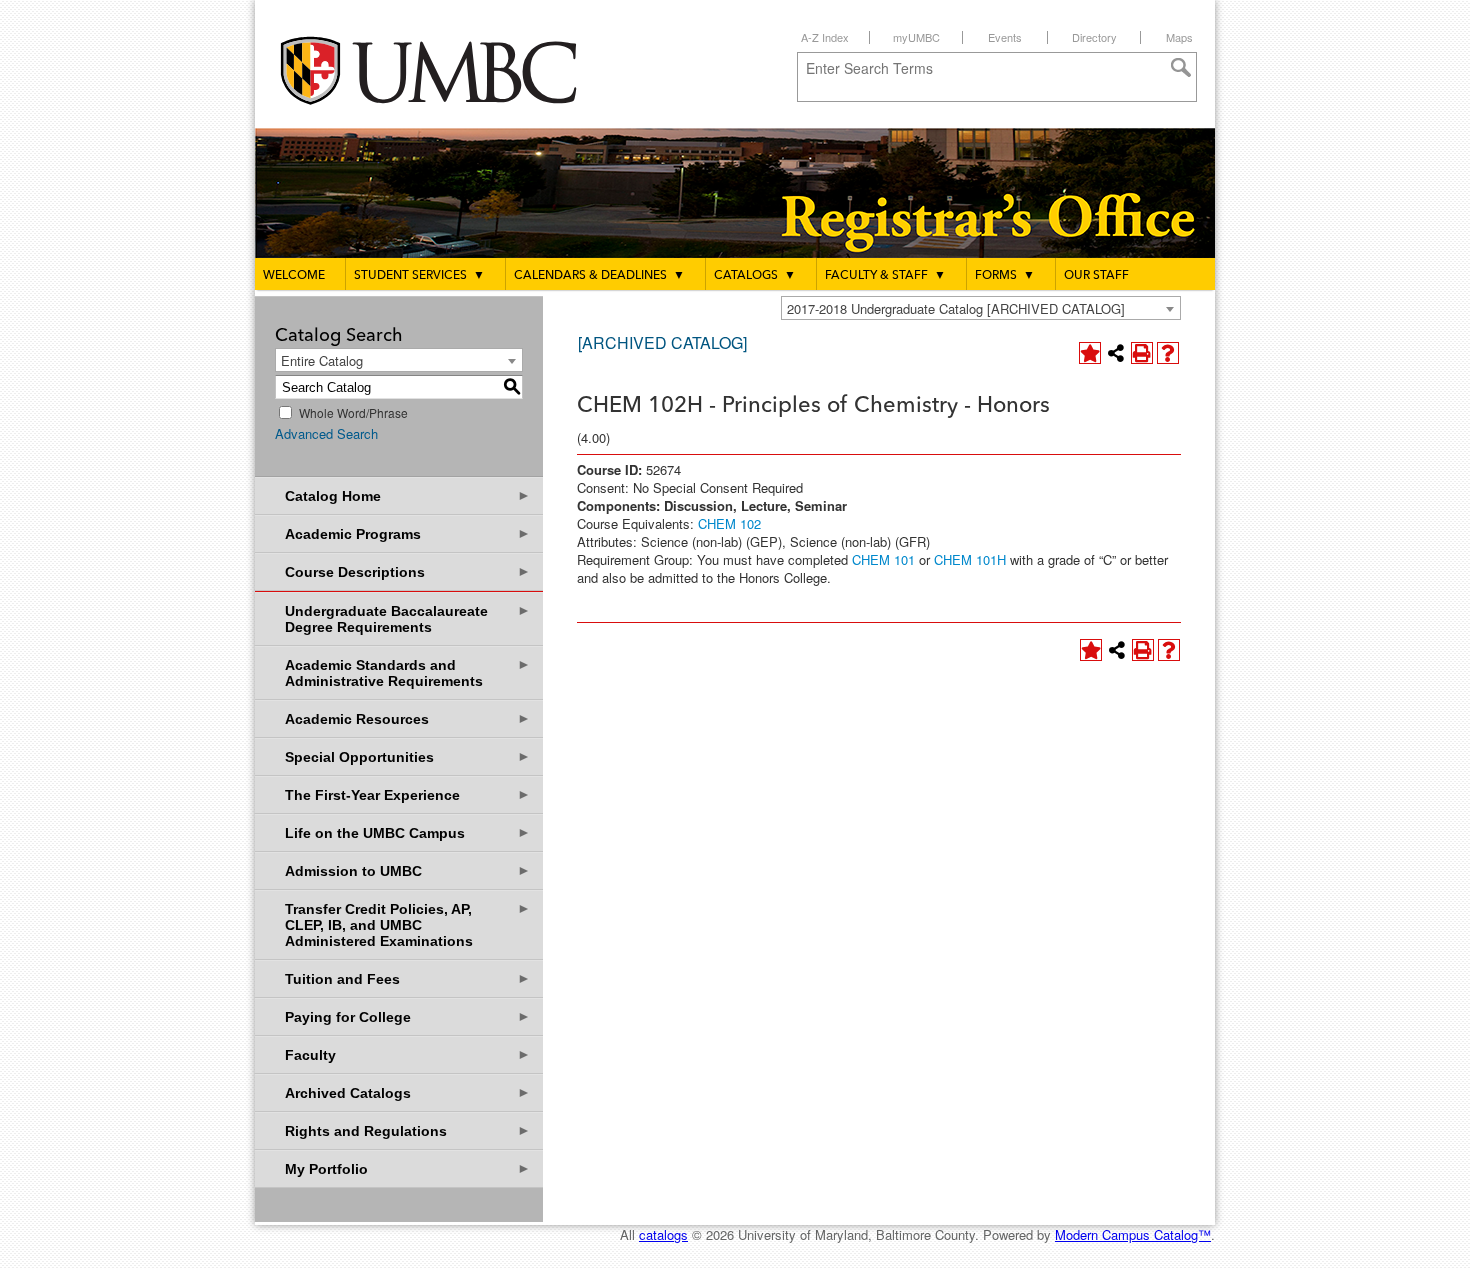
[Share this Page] (1116, 353)
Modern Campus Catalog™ (1133, 1234)
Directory (1094, 37)
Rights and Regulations (408, 1130)
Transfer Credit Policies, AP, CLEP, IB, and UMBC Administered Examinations (408, 924)
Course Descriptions (408, 571)
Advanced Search (326, 433)
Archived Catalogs (408, 1092)
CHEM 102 (729, 523)
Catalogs (755, 276)
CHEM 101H (970, 559)
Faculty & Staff (885, 276)
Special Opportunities (408, 756)
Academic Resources (408, 718)
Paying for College (408, 1016)
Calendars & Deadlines (599, 276)
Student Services (419, 276)
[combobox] (981, 308)
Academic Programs (408, 533)
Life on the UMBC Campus (408, 832)
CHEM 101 (883, 559)
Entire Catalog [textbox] (322, 360)
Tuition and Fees (408, 978)
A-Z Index (825, 37)
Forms (1005, 276)
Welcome (294, 276)
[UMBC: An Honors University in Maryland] (448, 70)
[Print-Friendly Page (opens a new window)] (1142, 353)
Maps (1179, 37)
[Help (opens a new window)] (1168, 353)
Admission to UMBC (408, 870)
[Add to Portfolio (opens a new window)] (1090, 353)
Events (1005, 37)
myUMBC (916, 37)
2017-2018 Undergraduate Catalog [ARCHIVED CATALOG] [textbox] (956, 308)
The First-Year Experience (408, 794)
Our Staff (1096, 276)
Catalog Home (408, 495)
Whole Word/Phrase (353, 412)
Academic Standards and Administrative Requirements (408, 672)
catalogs (663, 1234)
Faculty (408, 1054)
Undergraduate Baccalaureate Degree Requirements (408, 618)
